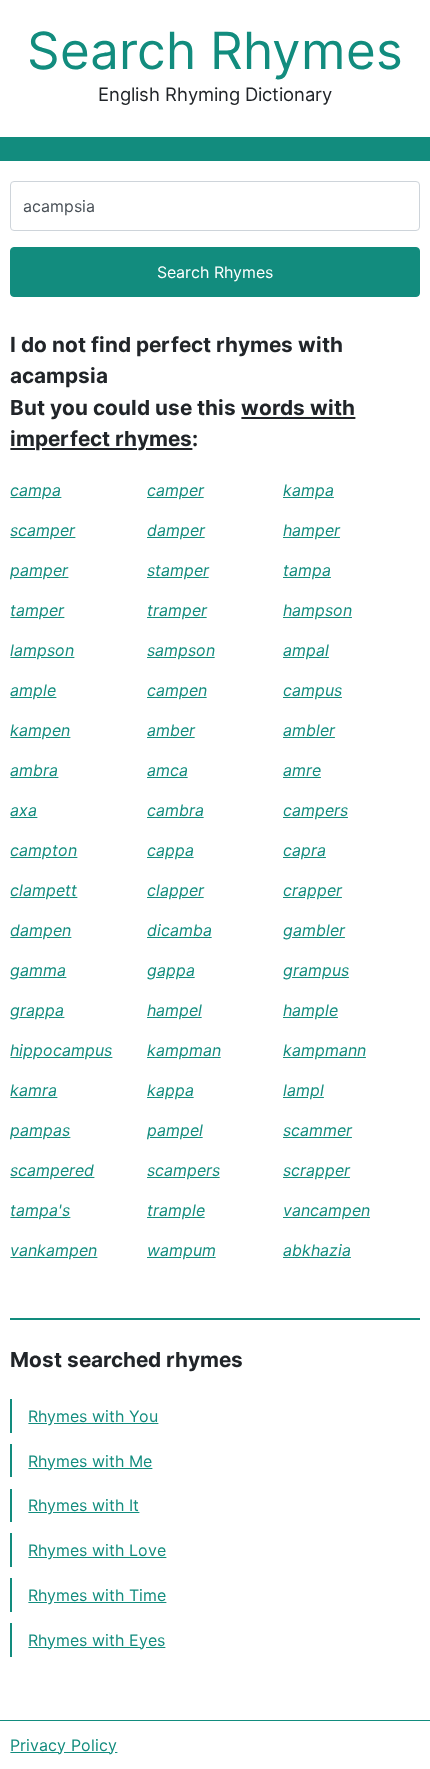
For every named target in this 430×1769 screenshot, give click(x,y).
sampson (181, 650)
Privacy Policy (63, 1745)
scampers (183, 1170)
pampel (175, 1130)
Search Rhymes (215, 50)
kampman (184, 1050)
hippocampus (61, 1050)
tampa (307, 570)
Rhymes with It (83, 1505)
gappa (171, 970)
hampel (174, 1010)
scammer (317, 1130)
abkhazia (317, 1250)
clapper (175, 890)
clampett (43, 890)
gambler (314, 930)
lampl (303, 1090)
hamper (311, 530)
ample (33, 690)
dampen (40, 930)
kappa (170, 1090)
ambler (309, 730)
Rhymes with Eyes (96, 1640)
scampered (52, 1170)
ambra (34, 770)
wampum (181, 1250)
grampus (316, 970)
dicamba (179, 930)
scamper (42, 530)
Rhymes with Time (97, 1595)
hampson (317, 610)
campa (35, 490)
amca (167, 770)
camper (175, 490)
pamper (39, 570)
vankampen (53, 1250)
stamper (178, 570)
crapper (312, 890)
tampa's (40, 1210)
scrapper (316, 1170)
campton (43, 850)
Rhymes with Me (90, 1461)
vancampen (326, 1210)
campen (177, 690)
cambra (175, 810)
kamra (33, 1090)
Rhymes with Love (97, 1550)
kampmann (324, 1050)
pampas (40, 1130)
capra (304, 850)
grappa (37, 1010)
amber (171, 730)
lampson (42, 650)
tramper (177, 610)
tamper (37, 610)
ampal (306, 650)
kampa (308, 490)
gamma (38, 970)
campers (315, 810)
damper (176, 530)
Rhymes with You (93, 1416)
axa (23, 810)
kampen (40, 730)
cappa (170, 850)
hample (310, 1010)
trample (176, 1210)
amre (302, 770)
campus (312, 690)
